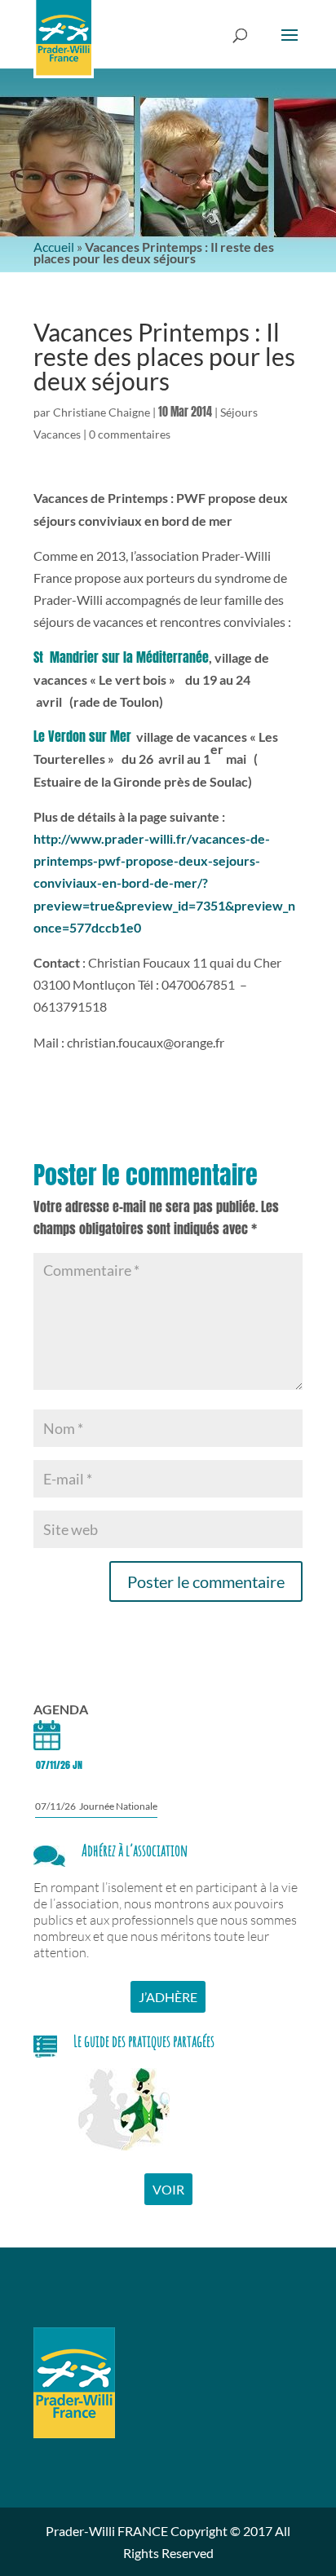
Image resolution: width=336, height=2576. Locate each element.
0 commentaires (130, 434)
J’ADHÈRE (168, 1997)
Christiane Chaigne (102, 412)
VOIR (168, 2189)
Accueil (54, 247)
